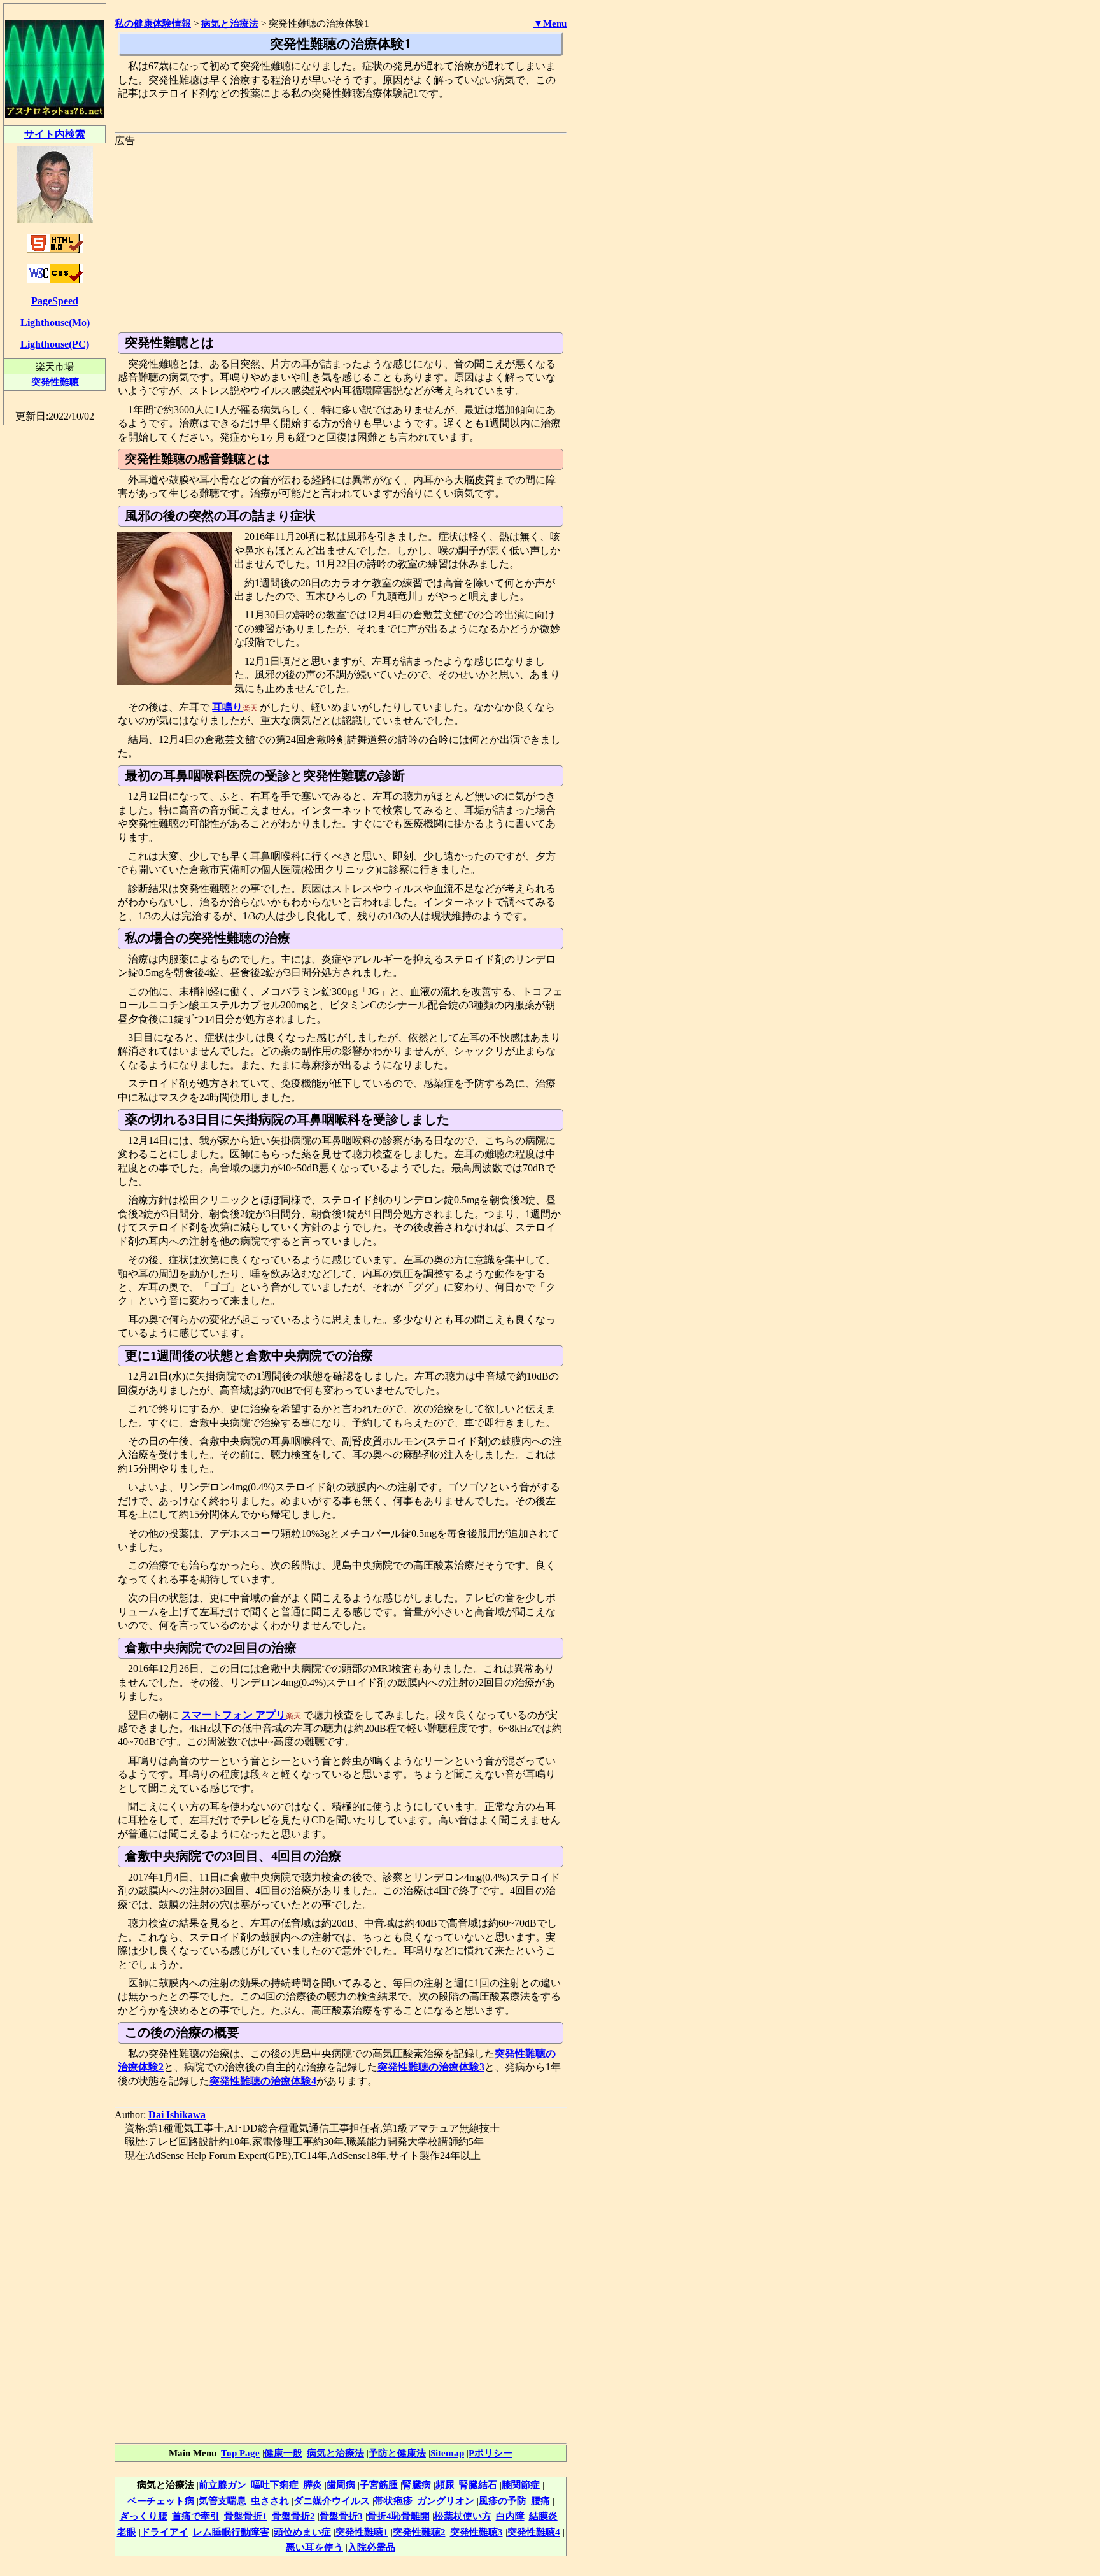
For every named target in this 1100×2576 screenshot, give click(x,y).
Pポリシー (490, 2453)
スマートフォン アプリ (234, 1715)
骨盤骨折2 (293, 2516)
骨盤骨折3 (341, 2516)
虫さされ (270, 2501)
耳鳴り (227, 707)
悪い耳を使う (314, 2547)
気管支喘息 (222, 2501)
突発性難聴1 (362, 2532)
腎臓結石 (478, 2485)
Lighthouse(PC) (55, 344)
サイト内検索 (55, 134)
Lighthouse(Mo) (55, 322)
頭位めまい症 (302, 2532)
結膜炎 (543, 2516)
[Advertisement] (341, 237)
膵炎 (313, 2485)
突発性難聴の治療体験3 (431, 2067)
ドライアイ (165, 2532)
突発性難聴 (55, 382)
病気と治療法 (335, 2453)
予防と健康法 (397, 2453)
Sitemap (447, 2453)
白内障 (510, 2516)
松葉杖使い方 (463, 2516)
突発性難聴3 (476, 2532)
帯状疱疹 (393, 2501)
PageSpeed (55, 301)
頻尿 (445, 2485)
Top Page (240, 2453)
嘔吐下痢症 (275, 2485)
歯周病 (341, 2485)
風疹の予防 (503, 2501)
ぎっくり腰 (144, 2516)
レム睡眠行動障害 (231, 2532)
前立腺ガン (222, 2485)
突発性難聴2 (419, 2532)
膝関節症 (521, 2485)
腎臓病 (417, 2485)
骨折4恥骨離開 (398, 2516)
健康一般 (283, 2453)
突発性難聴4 (534, 2532)
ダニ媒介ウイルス (332, 2501)
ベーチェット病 (161, 2501)
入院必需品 (371, 2547)
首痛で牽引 (196, 2516)
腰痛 (540, 2501)
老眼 (127, 2532)
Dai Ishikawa (177, 2115)
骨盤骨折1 (246, 2516)
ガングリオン (446, 2501)
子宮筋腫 (379, 2485)
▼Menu (550, 24)
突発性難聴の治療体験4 (263, 2081)
